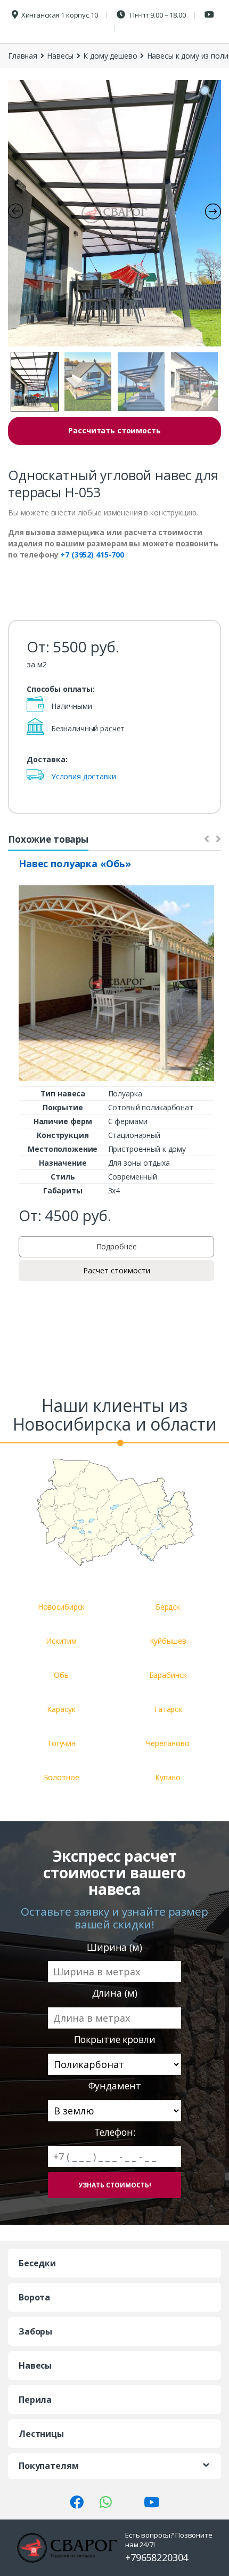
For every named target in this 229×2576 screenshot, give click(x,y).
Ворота (34, 2297)
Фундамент (115, 2086)
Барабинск (168, 1675)
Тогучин (61, 1743)
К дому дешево (110, 56)
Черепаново (168, 1743)
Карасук (61, 1709)
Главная (23, 56)
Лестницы (41, 2434)
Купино (168, 1777)
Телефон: (115, 2132)
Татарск (168, 1709)
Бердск (168, 1607)
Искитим (61, 1641)
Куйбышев (168, 1641)
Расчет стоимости (117, 1270)
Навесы (60, 56)
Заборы (35, 2331)
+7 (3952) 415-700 (92, 555)
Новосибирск (61, 1607)
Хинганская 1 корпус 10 (60, 15)
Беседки (37, 2263)
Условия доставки (84, 776)
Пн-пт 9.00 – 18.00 (157, 15)
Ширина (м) (114, 1947)
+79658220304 (157, 2557)
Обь (61, 1675)
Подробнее (117, 1246)
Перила (35, 2400)
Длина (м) (115, 1993)
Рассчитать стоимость (114, 430)
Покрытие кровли (115, 2040)
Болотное (62, 1777)
